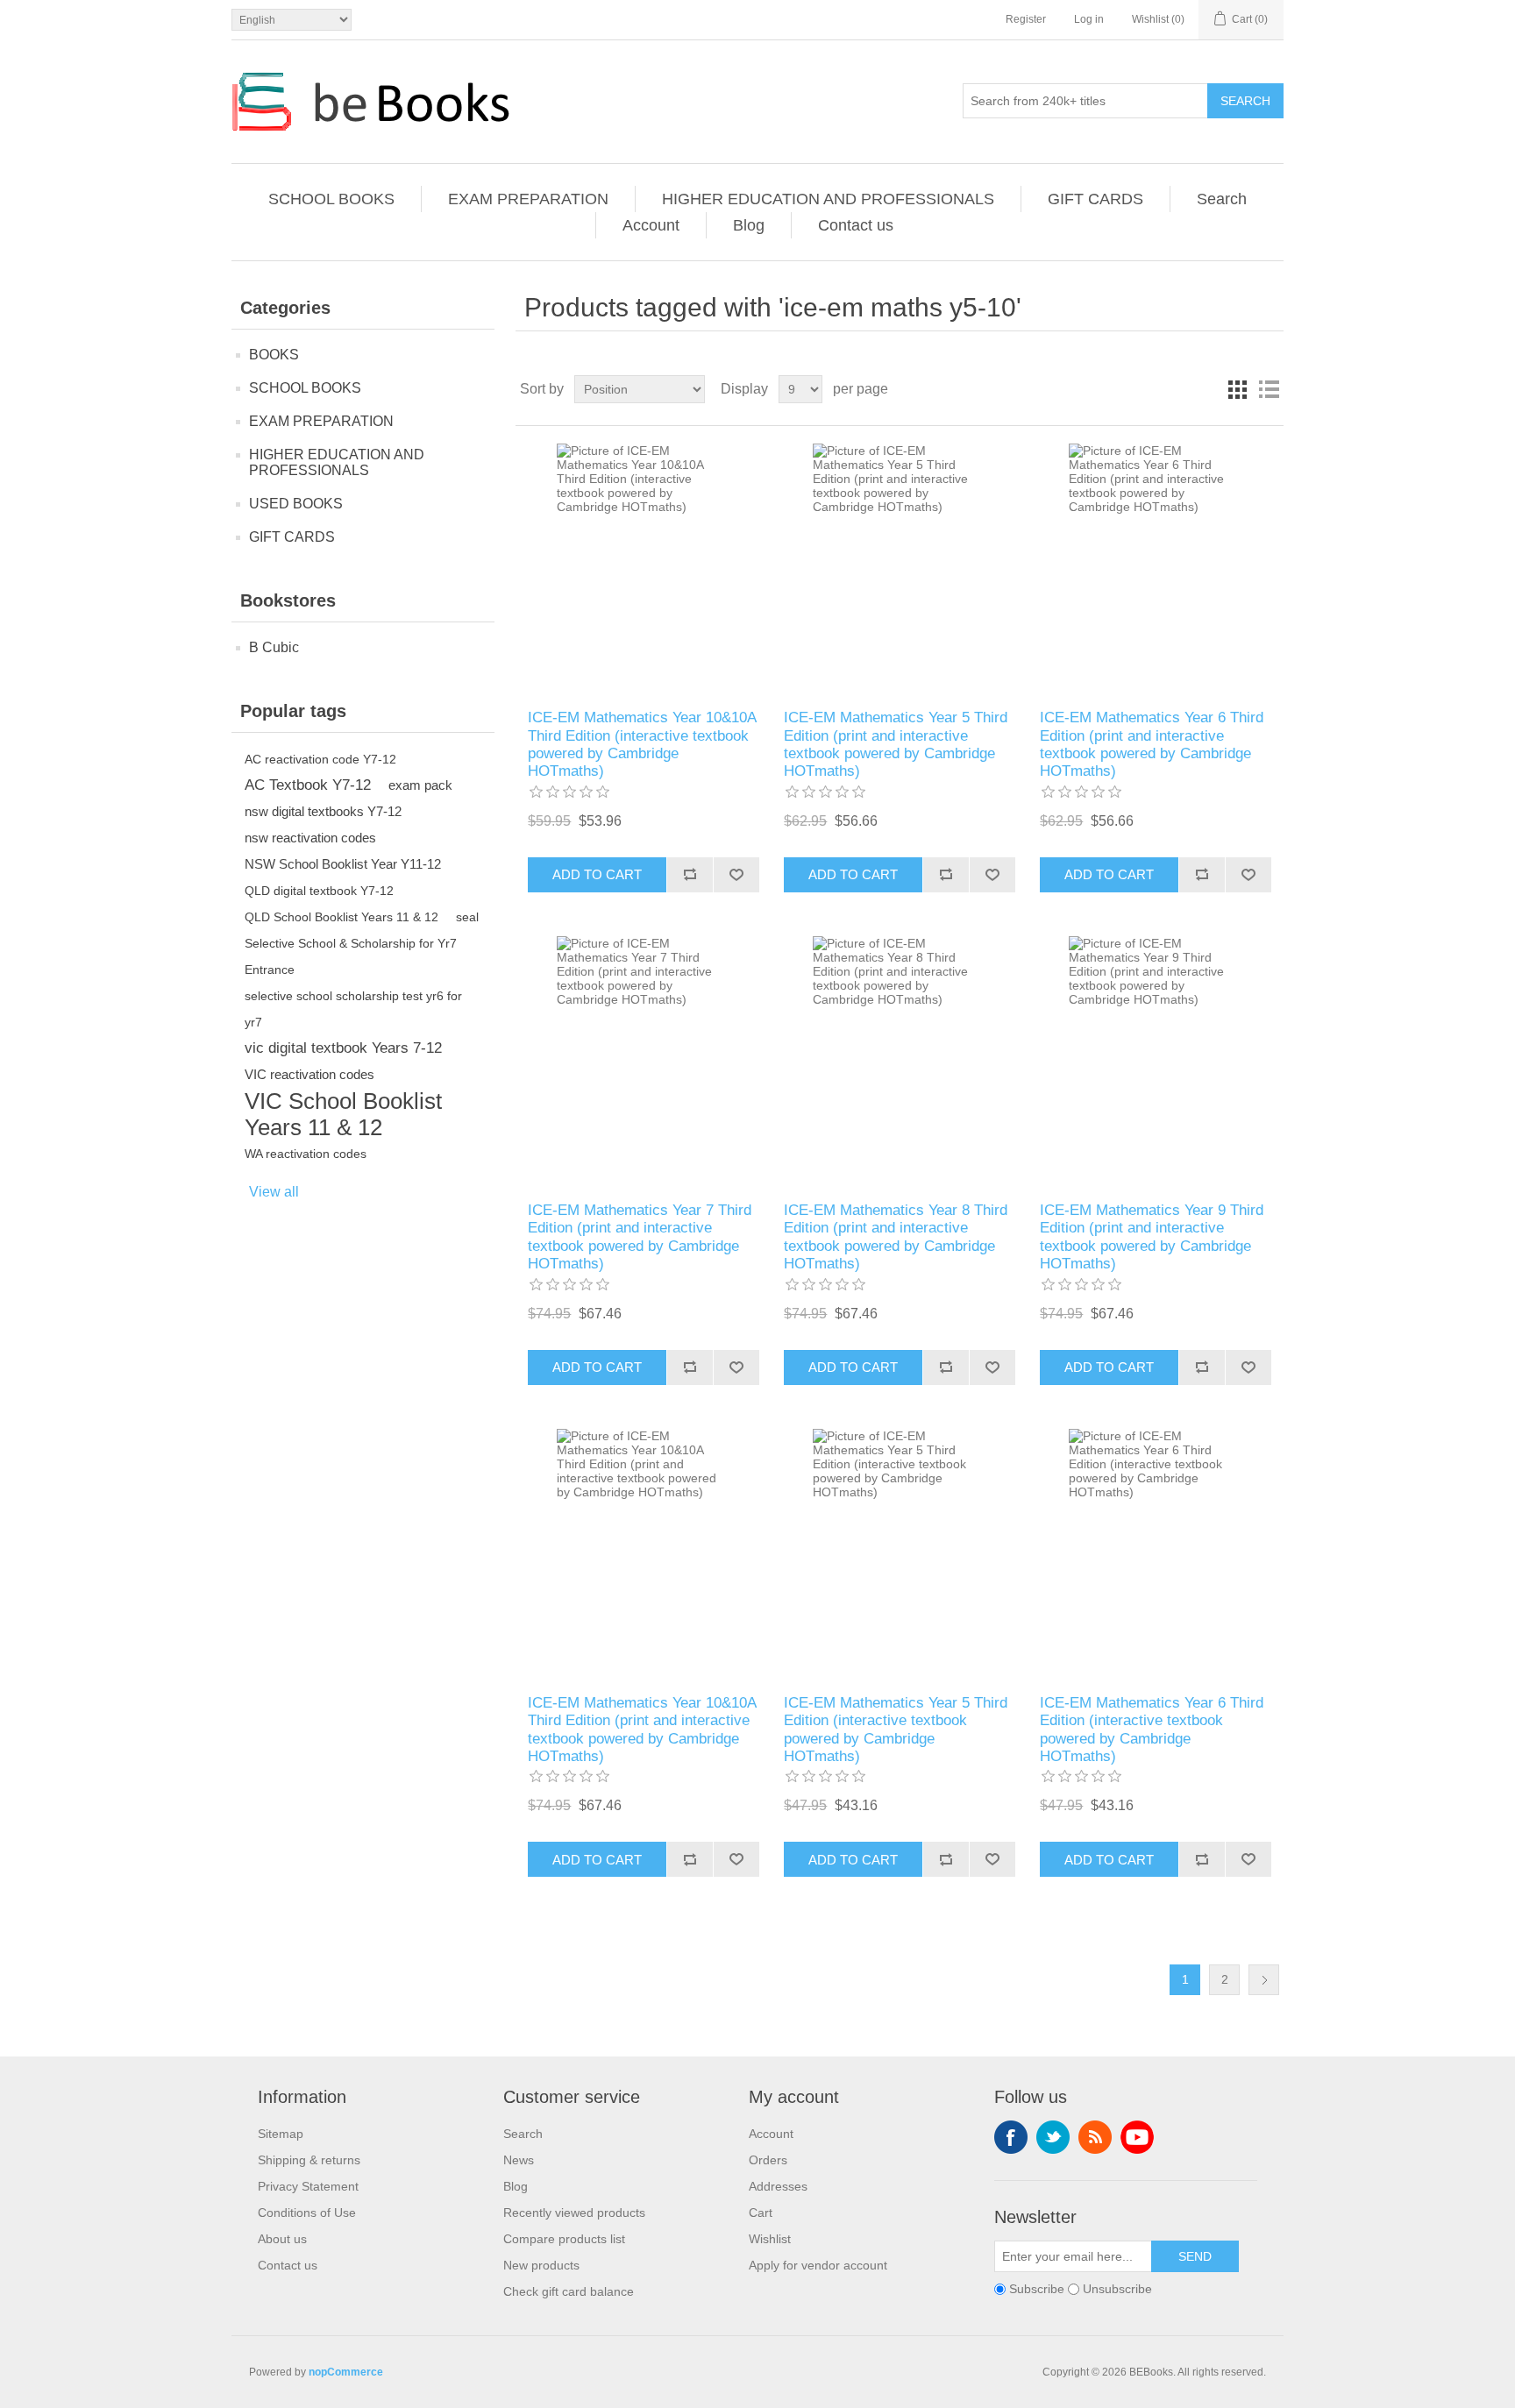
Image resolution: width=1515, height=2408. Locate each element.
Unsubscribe (1117, 2290)
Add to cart (597, 874)
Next (1264, 1980)
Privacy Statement (308, 2186)
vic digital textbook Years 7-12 (343, 1048)
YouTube (1137, 2137)
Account (651, 225)
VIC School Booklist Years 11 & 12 (343, 1114)
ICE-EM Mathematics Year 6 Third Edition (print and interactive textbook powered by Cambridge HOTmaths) (1152, 744)
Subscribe (1037, 2290)
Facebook (1011, 2137)
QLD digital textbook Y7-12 (319, 891)
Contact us (856, 225)
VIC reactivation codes (309, 1074)
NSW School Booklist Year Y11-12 (343, 864)
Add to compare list (690, 875)
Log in (1089, 19)
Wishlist (770, 2239)
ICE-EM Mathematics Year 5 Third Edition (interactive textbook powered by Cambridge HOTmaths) (896, 1730)
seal (467, 917)
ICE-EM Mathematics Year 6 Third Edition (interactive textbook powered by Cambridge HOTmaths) (1152, 1730)
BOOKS (274, 355)
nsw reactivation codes (310, 838)
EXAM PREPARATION (528, 199)
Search (1245, 101)
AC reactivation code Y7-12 (320, 759)
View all (274, 1192)
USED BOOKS (296, 504)
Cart (761, 2213)
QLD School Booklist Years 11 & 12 (341, 917)
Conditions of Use (307, 2213)
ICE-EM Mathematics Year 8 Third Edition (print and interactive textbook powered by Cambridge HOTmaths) (896, 1237)
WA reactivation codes (306, 1154)
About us (282, 2239)
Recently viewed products (574, 2213)
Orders (768, 2160)
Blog (749, 225)
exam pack (420, 785)
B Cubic (274, 647)
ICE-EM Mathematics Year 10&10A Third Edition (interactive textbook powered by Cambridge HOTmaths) (642, 744)
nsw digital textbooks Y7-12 (323, 811)
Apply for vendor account (818, 2265)
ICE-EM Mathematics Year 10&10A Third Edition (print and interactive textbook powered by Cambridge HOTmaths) (642, 1730)
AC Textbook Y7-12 (308, 785)
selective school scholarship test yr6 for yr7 (353, 1009)
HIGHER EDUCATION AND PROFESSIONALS (828, 199)
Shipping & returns (309, 2160)
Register (1026, 19)
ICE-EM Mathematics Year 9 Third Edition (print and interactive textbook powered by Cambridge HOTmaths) (1152, 1237)
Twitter (1053, 2137)
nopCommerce (346, 2372)
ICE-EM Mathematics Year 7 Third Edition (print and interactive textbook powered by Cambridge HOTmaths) (640, 1237)
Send (1195, 2256)
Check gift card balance (569, 2291)
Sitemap (281, 2134)
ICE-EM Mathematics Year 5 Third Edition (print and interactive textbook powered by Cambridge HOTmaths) (896, 744)
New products (541, 2265)
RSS (1095, 2137)
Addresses (778, 2186)
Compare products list (564, 2239)
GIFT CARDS (1095, 199)
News (519, 2160)
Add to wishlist (736, 875)
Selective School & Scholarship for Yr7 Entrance (351, 956)
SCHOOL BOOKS (331, 199)
